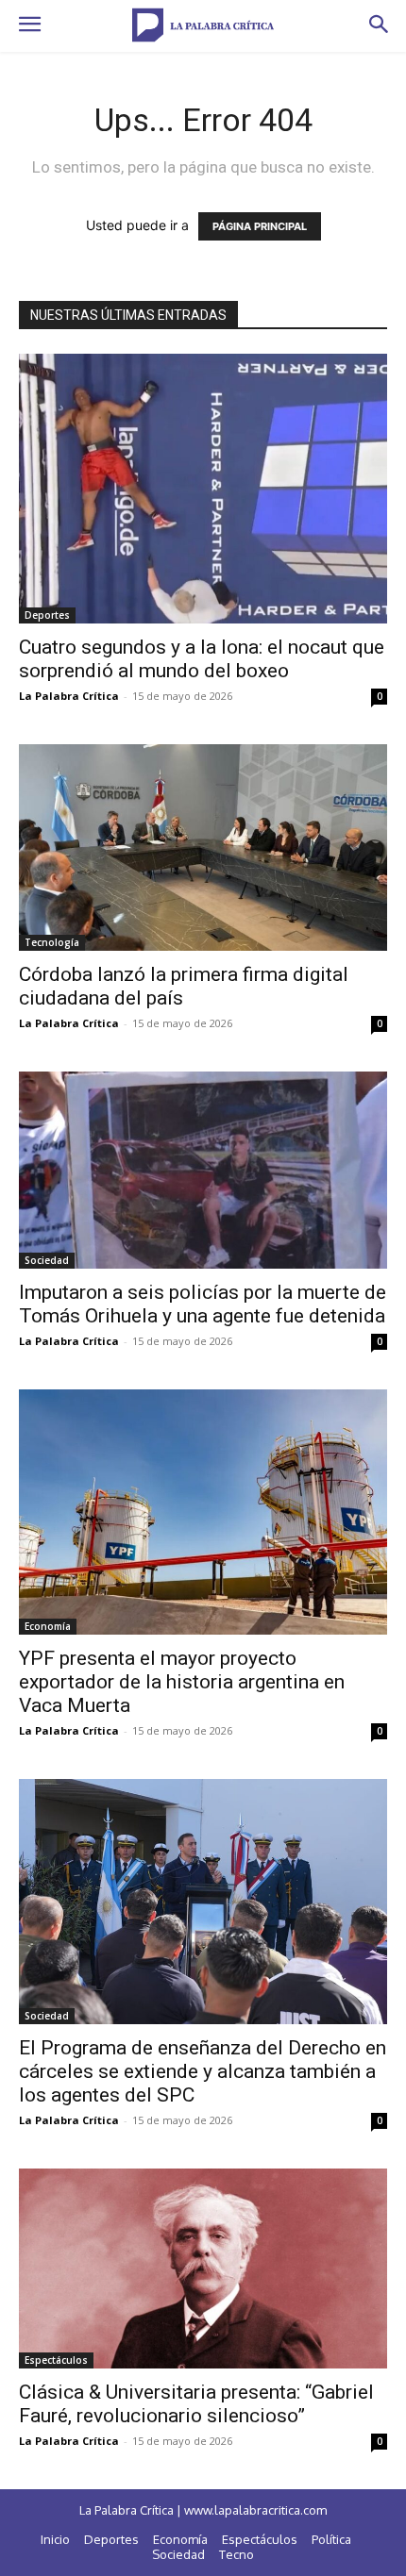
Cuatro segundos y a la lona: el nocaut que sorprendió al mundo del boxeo (202, 659)
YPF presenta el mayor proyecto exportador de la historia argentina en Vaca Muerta (182, 1682)
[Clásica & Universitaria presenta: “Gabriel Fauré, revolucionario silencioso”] (203, 2269)
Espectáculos (56, 2360)
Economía (48, 1626)
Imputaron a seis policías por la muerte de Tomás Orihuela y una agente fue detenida (203, 1304)
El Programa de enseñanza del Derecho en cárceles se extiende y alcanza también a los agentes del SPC (203, 2071)
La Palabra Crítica (69, 696)
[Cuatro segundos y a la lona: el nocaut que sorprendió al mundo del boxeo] (203, 489)
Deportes (47, 615)
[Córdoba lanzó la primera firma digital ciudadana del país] (203, 848)
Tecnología (52, 942)
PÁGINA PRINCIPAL (260, 226)
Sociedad (47, 1260)
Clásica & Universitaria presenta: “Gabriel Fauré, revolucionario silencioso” (196, 2404)
